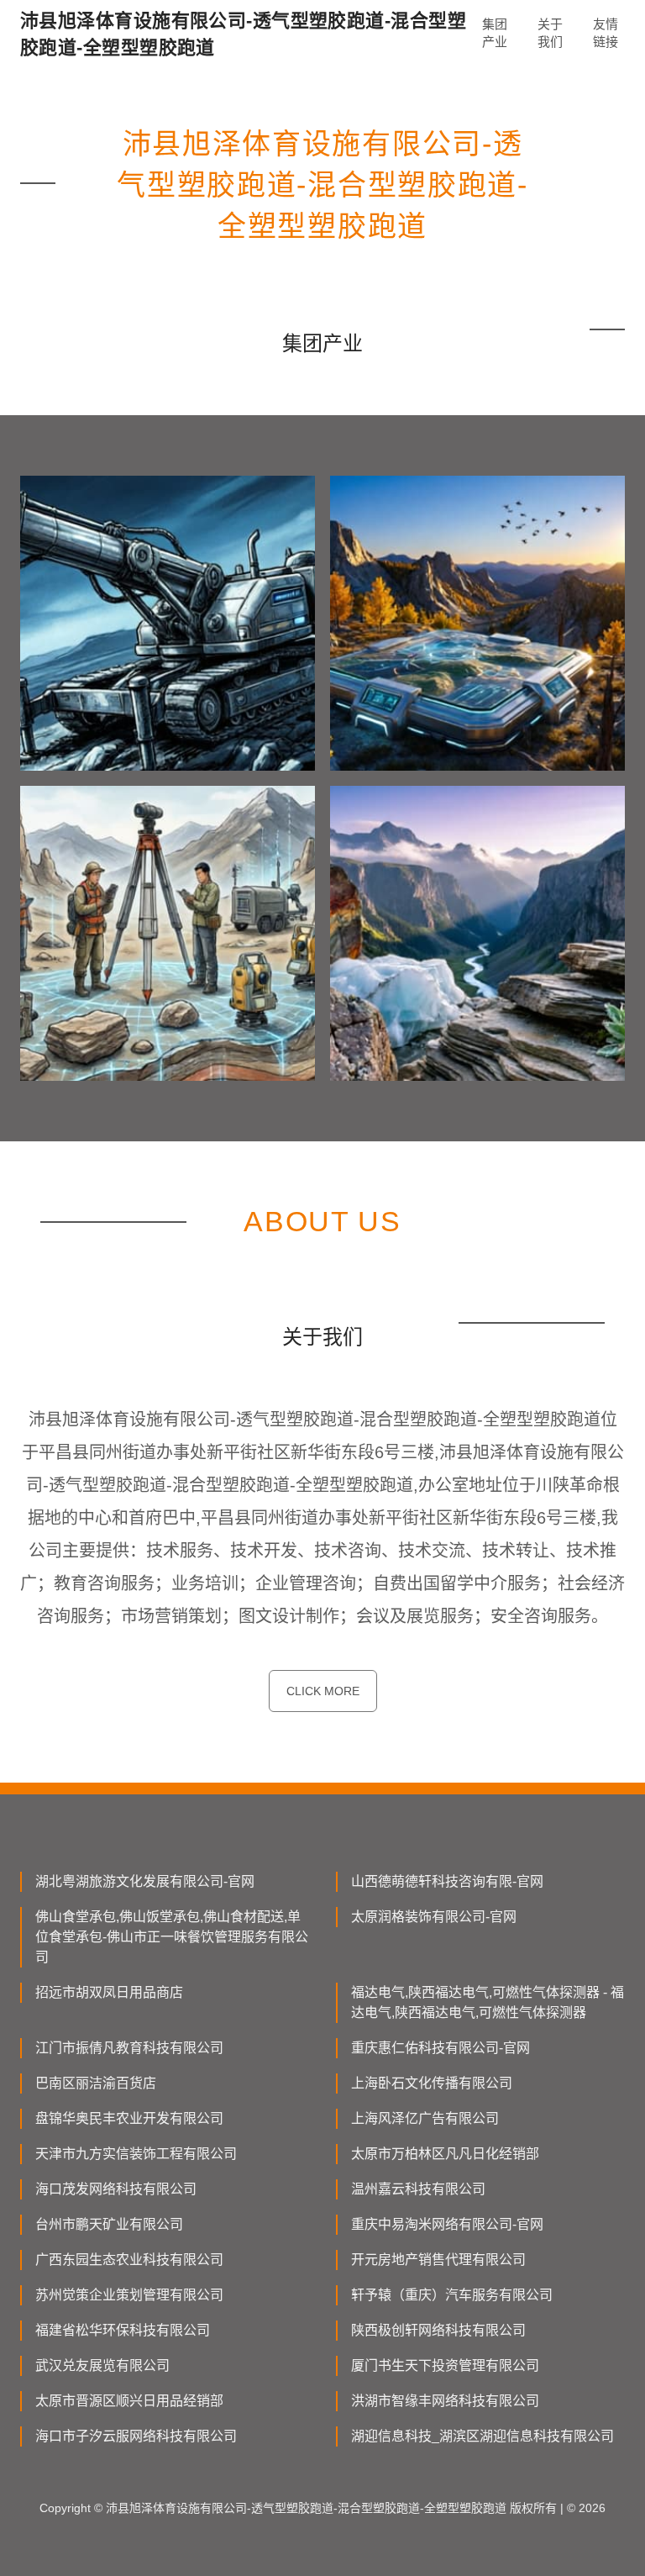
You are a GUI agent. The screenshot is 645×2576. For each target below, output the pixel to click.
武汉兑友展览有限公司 (102, 2365)
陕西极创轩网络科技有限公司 (438, 2330)
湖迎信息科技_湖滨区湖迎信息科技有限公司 (482, 2436)
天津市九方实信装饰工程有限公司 (136, 2154)
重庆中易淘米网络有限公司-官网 (447, 2224)
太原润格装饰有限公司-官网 (434, 1917)
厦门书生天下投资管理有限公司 (445, 2365)
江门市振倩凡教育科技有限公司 (129, 2048)
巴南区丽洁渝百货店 (96, 2083)
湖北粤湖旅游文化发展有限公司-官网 (145, 1881)
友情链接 (606, 33)
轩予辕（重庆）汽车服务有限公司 (452, 2295)
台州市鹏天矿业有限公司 (109, 2224)
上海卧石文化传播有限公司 (432, 2083)
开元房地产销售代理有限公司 (438, 2260)
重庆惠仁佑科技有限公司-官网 (440, 2048)
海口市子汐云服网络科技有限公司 (136, 2436)
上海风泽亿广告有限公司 (425, 2118)
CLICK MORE (323, 1691)
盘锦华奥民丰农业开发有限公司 (129, 2118)
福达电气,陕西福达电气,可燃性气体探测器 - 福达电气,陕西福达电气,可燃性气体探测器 (488, 2002)
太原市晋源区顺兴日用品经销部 (129, 2401)
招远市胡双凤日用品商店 (109, 1992)
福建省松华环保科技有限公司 (123, 2330)
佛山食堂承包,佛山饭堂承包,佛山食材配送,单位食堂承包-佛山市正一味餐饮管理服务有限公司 (172, 1937)
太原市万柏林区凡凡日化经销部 (445, 2154)
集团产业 (495, 33)
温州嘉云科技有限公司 (418, 2189)
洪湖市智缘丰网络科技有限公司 (445, 2401)
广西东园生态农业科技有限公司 (129, 2260)
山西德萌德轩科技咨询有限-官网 (447, 1881)
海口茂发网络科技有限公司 (116, 2189)
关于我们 (550, 33)
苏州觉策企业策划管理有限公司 (129, 2295)
